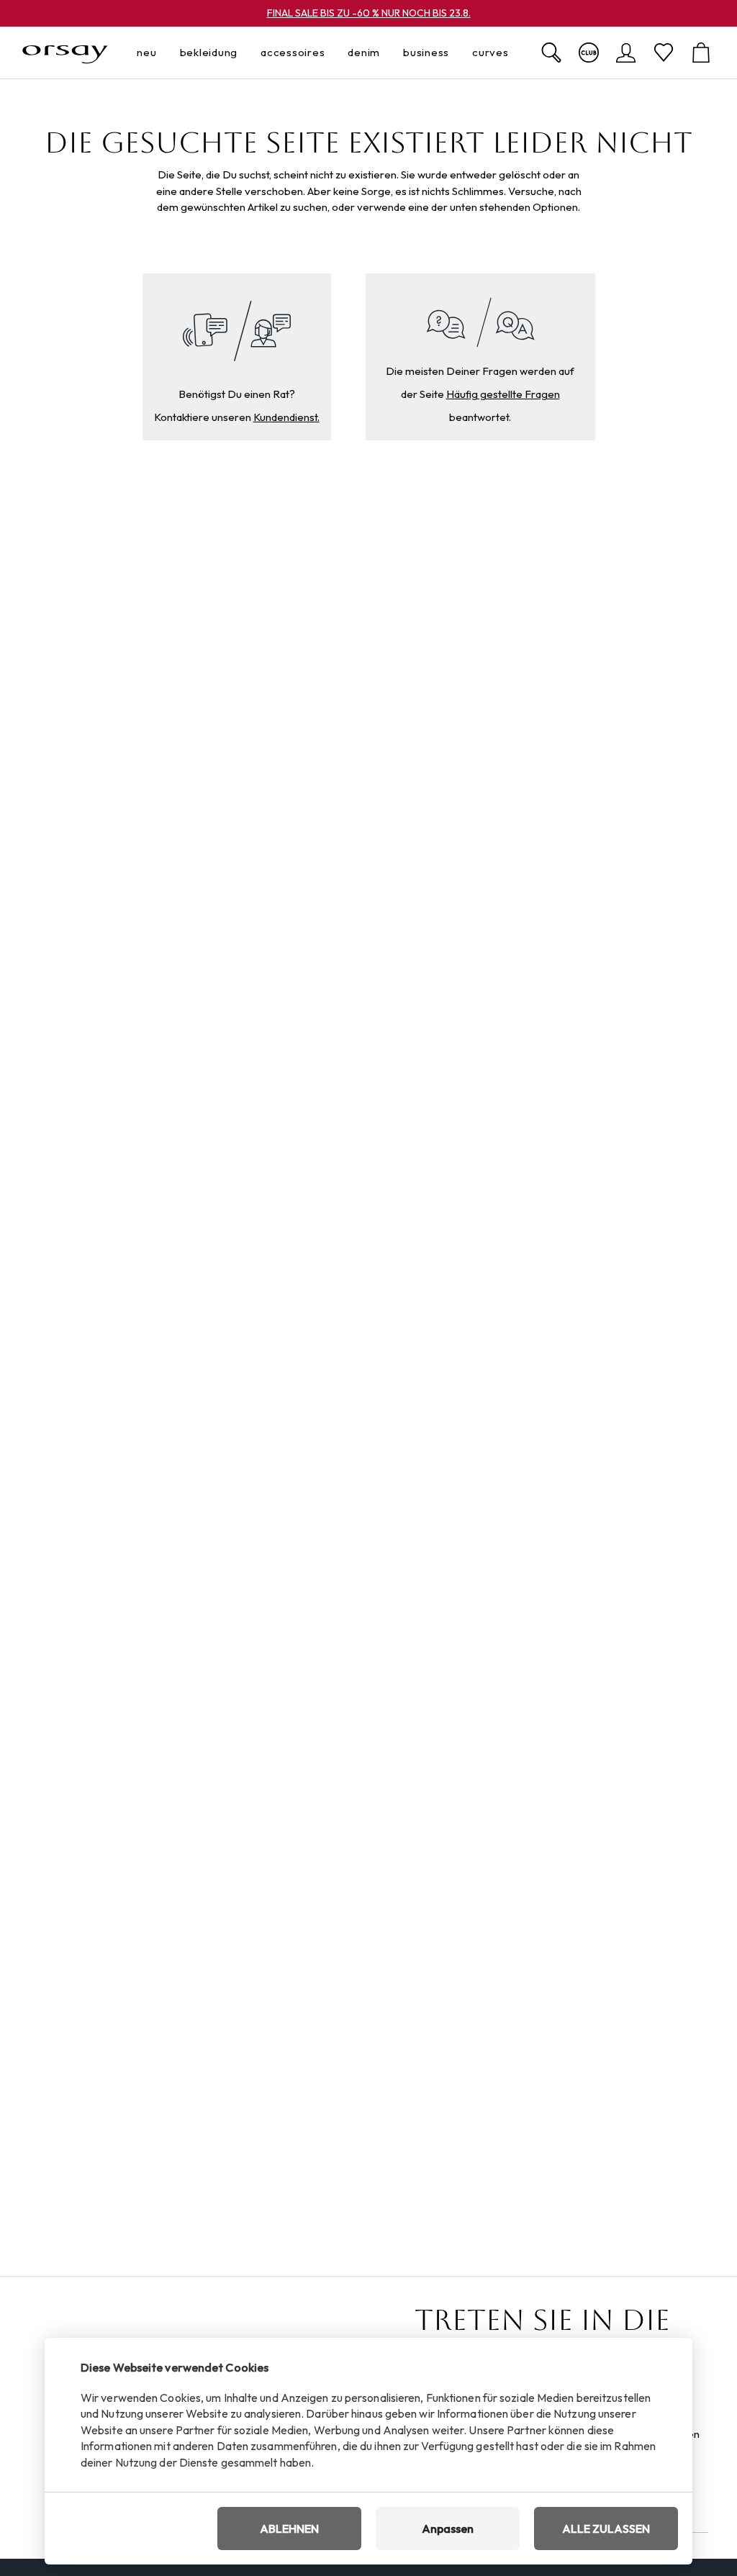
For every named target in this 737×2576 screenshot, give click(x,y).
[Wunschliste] (664, 53)
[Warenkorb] (701, 53)
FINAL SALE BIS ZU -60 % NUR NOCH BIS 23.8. (369, 13)
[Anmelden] (626, 53)
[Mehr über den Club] (589, 53)
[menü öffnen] (161, 53)
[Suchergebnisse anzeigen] (551, 53)
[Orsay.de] (65, 53)
